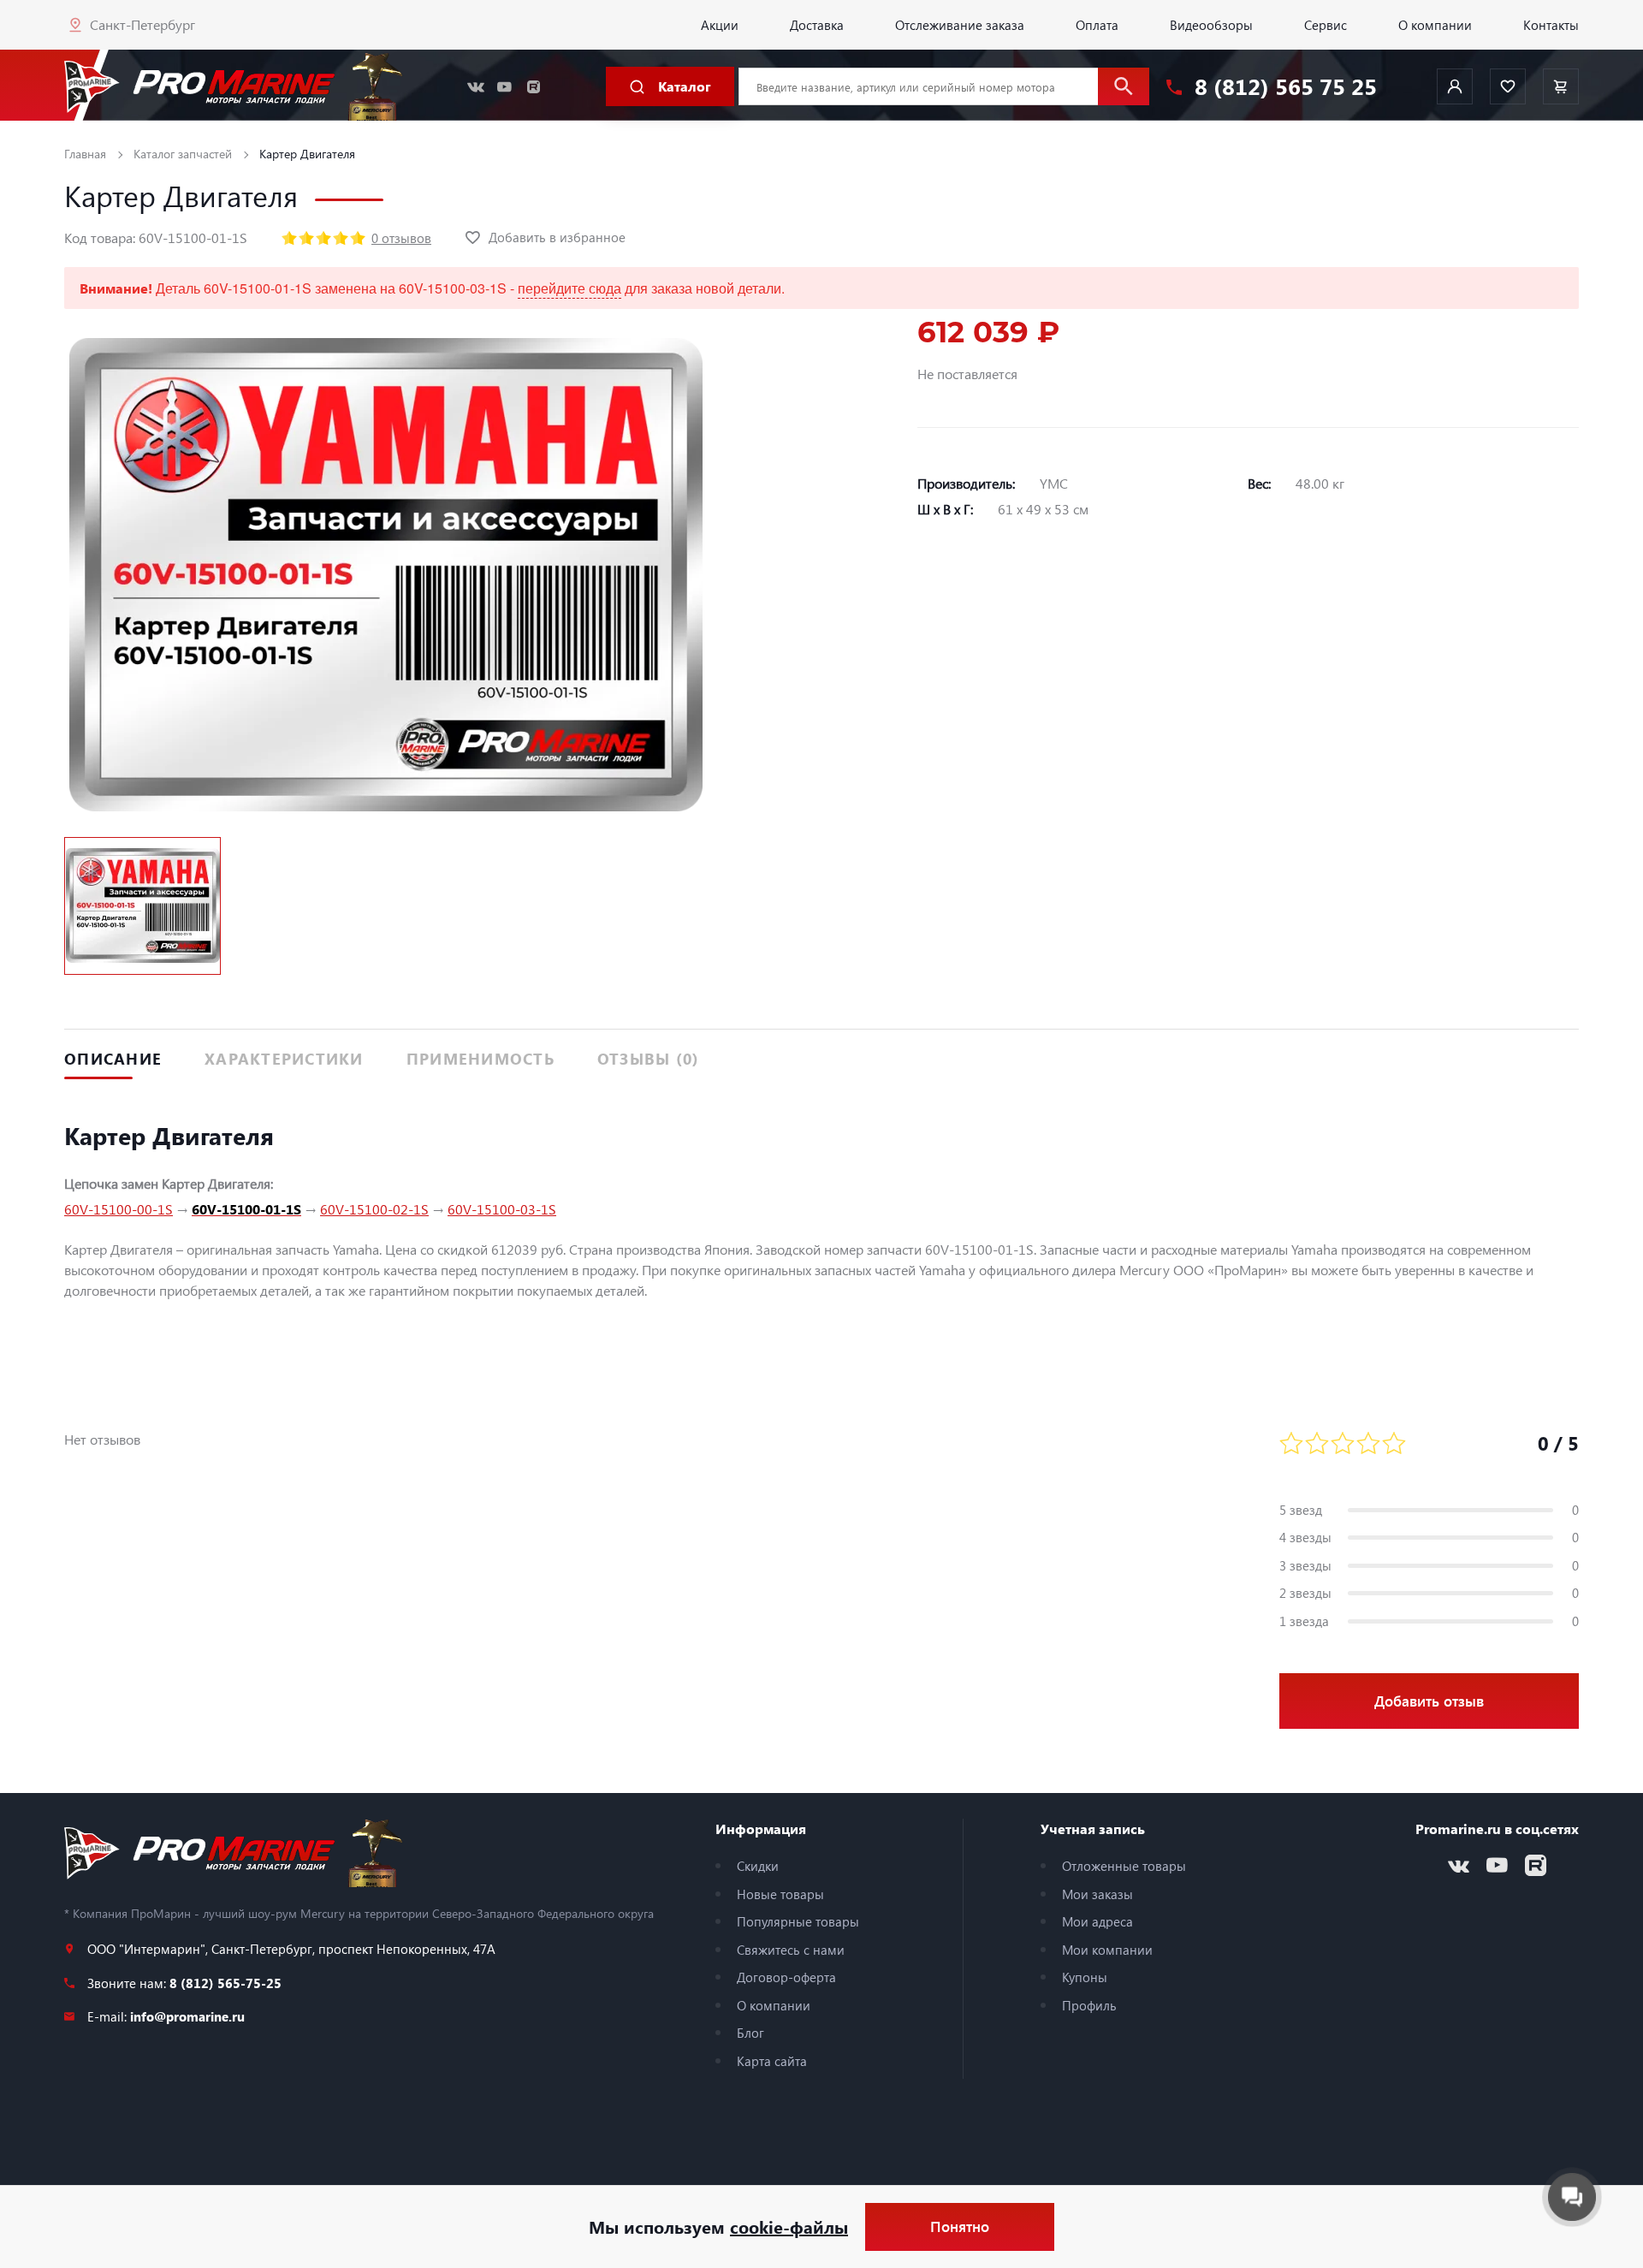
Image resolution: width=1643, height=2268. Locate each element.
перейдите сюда (569, 288)
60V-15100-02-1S (374, 1209)
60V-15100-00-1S (119, 1209)
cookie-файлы (789, 2226)
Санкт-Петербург (142, 24)
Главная (85, 154)
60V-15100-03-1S (502, 1209)
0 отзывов (401, 238)
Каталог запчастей (183, 154)
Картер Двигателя (307, 154)
